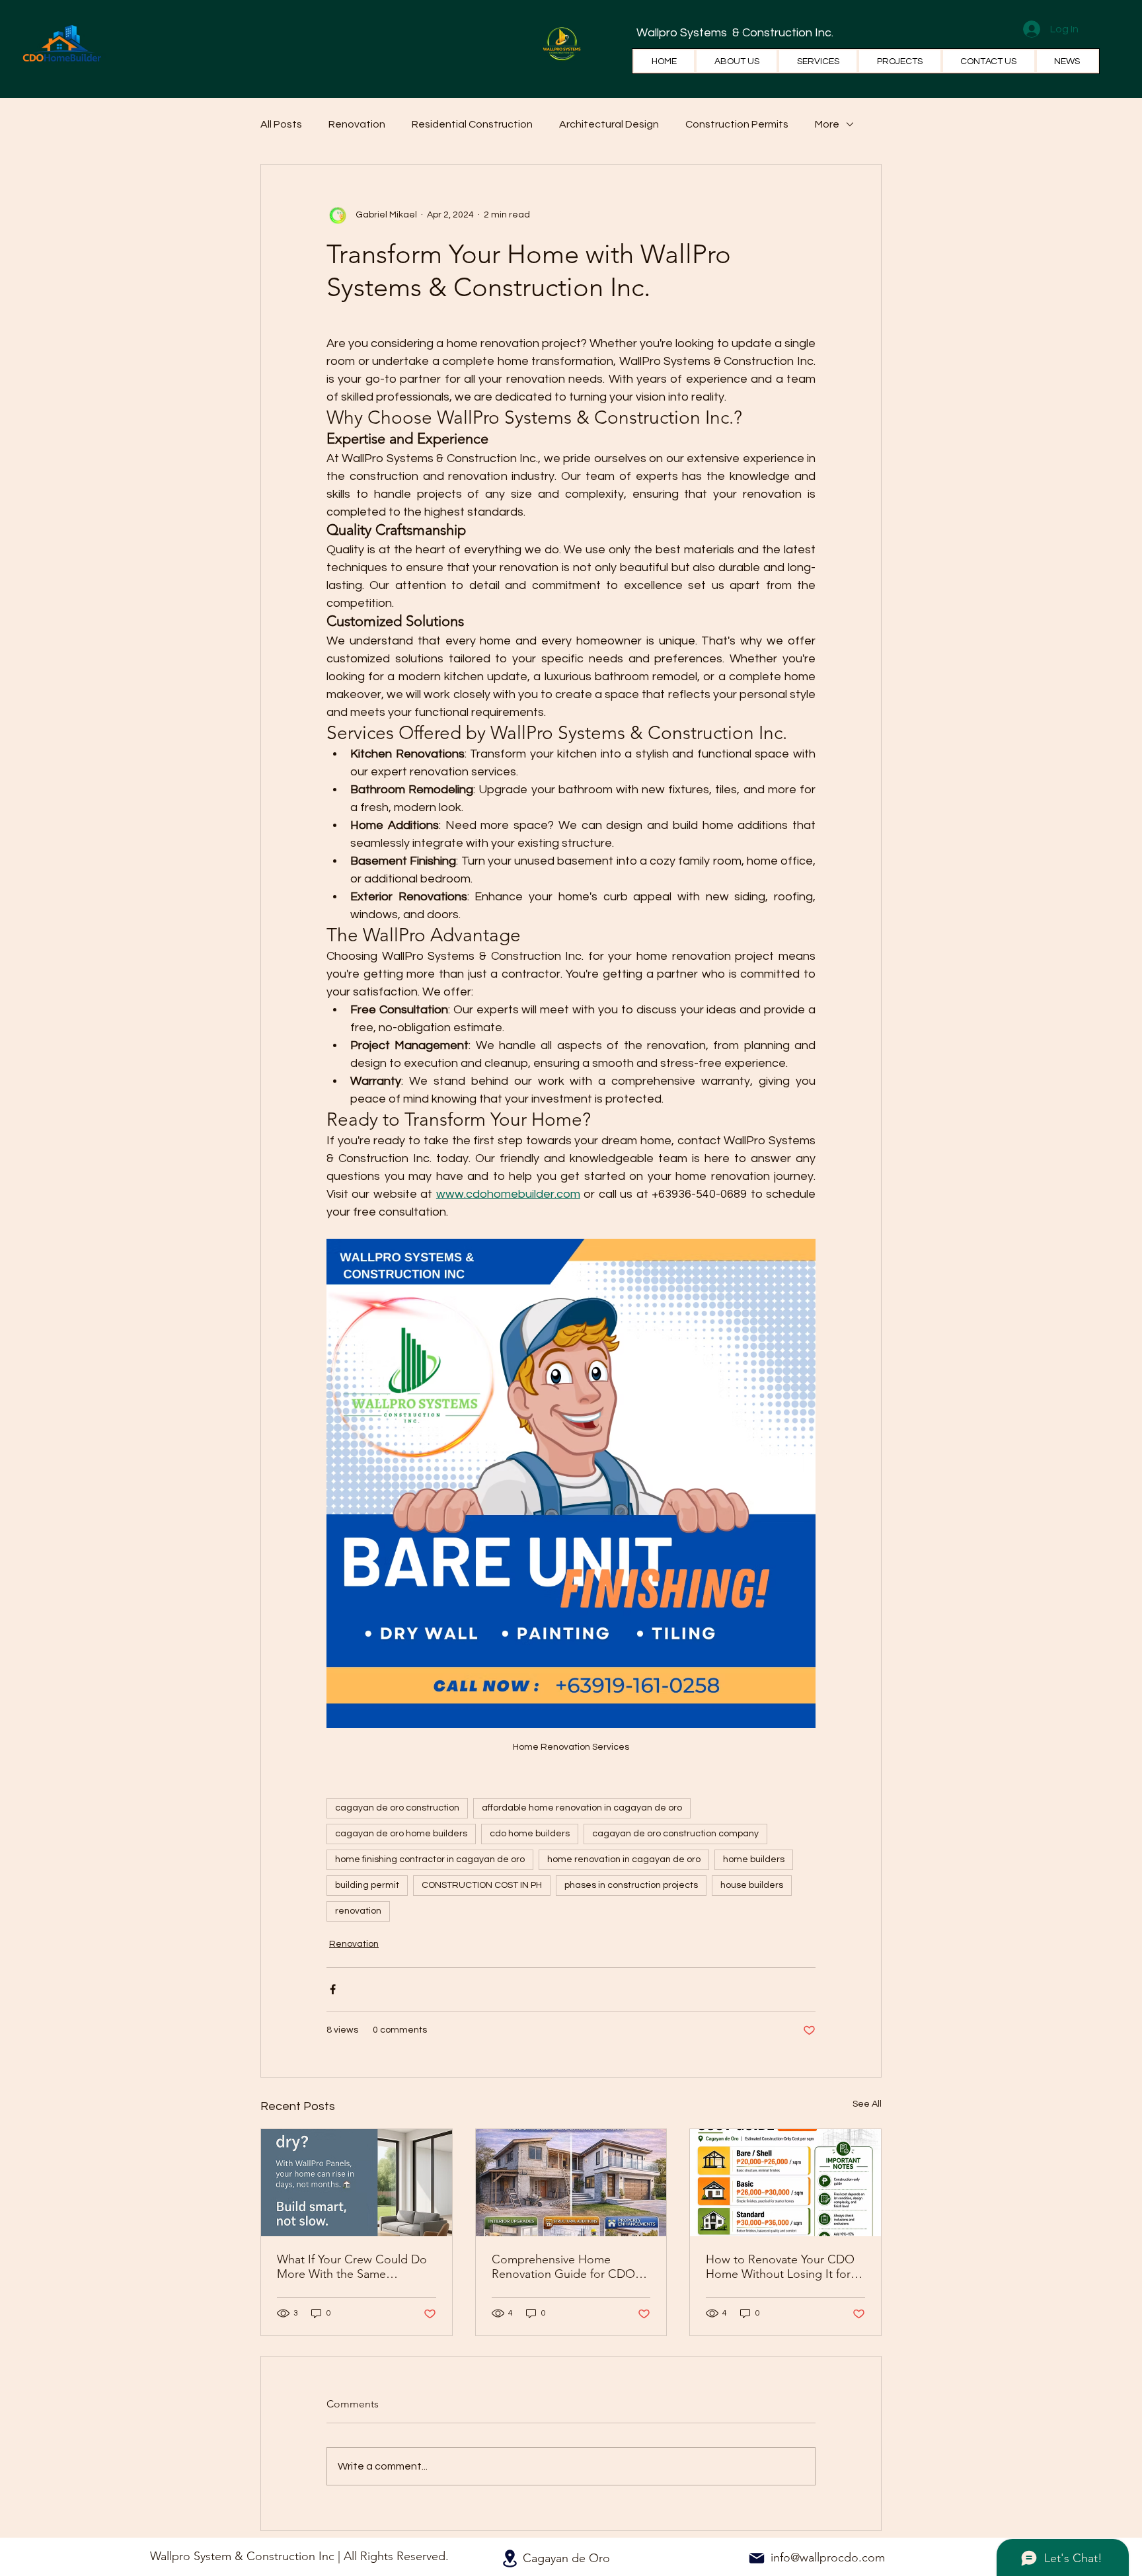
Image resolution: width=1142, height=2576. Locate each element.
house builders (752, 1885)
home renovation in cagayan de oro (624, 1859)
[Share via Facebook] (333, 1989)
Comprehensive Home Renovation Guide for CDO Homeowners (563, 2267)
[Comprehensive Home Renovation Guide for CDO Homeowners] (571, 2183)
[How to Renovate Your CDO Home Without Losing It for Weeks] (785, 2183)
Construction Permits (737, 124)
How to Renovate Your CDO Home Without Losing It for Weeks (780, 2267)
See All (867, 2104)
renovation (358, 1911)
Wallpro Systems (683, 33)
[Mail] (757, 2558)
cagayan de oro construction (397, 1808)
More (827, 124)
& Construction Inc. (781, 33)
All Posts (281, 124)
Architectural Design (609, 124)
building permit (367, 1885)
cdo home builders (530, 1834)
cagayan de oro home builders (401, 1834)
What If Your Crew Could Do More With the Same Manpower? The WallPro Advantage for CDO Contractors (352, 2267)
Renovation (357, 124)
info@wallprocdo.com (828, 2557)
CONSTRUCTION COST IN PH (482, 1885)
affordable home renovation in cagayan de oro (582, 1808)
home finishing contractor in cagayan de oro (430, 1859)
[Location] (510, 2558)
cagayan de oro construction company (675, 1834)
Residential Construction (472, 124)
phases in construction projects (631, 1885)
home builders (754, 1859)
